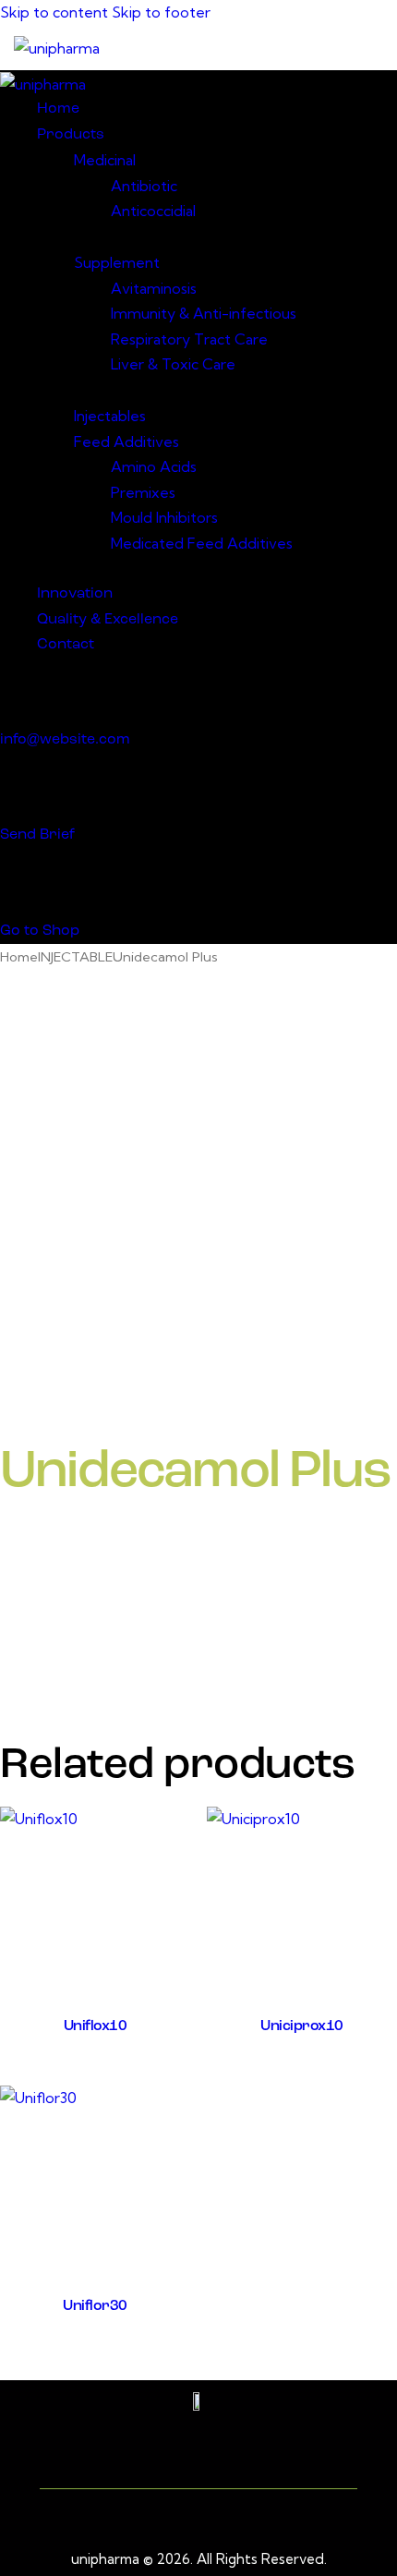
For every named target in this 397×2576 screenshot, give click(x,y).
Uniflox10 (96, 2026)
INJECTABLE (75, 956)
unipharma (105, 2559)
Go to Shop (40, 931)
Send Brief (37, 835)
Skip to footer (161, 12)
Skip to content (54, 12)
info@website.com (65, 740)
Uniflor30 (95, 2306)
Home (19, 956)
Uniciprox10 (302, 2026)
